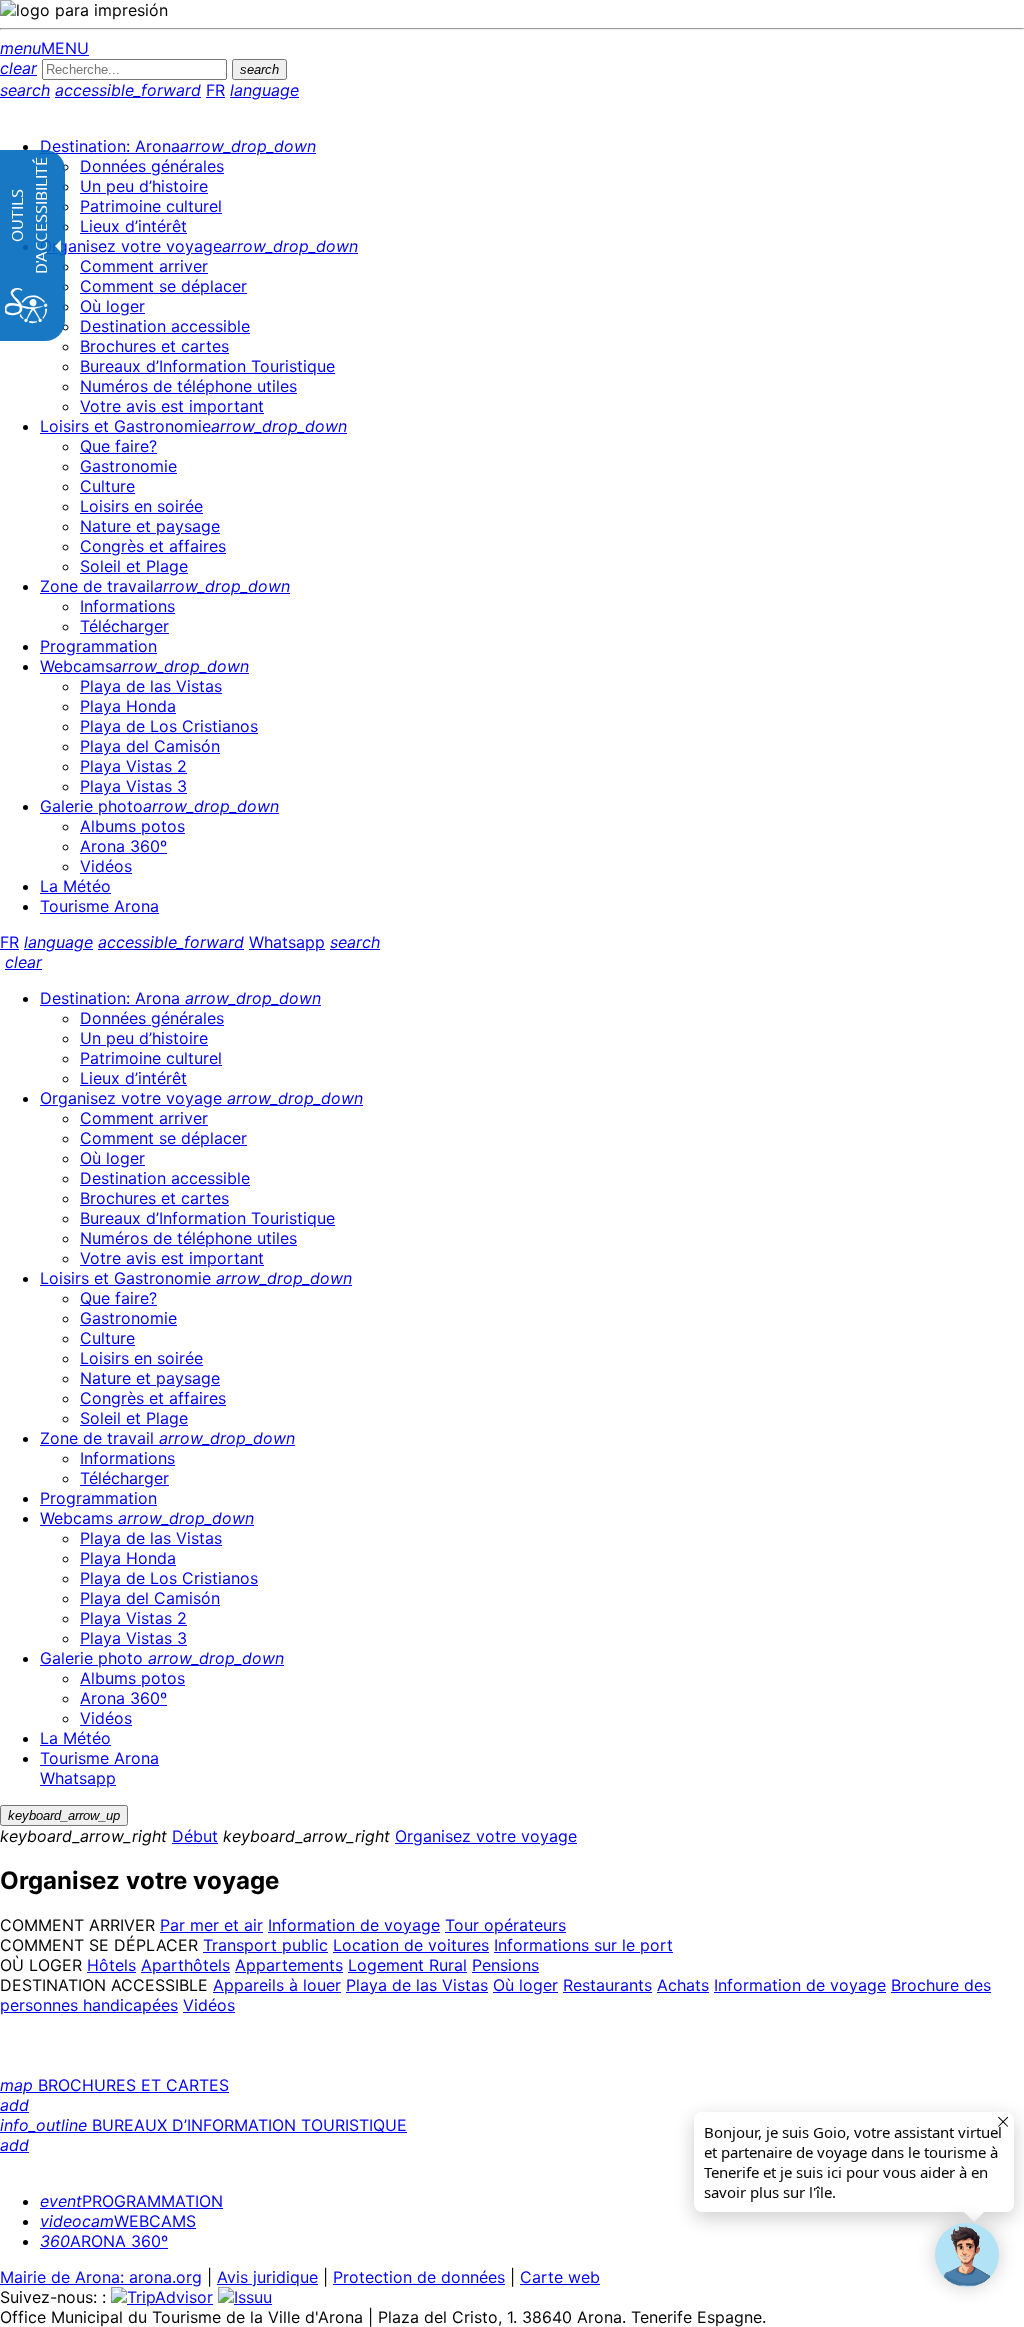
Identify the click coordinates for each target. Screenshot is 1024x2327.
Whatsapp (287, 942)
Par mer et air (211, 1925)
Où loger (525, 1985)
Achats (683, 1985)
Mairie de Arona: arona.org (101, 2277)
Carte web (560, 2277)
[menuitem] (178, 146)
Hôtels (111, 1965)
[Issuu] (245, 2297)
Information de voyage (354, 1925)
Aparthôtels (185, 1965)
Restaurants (607, 1985)
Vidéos (209, 2005)
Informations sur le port (583, 1945)
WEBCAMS (118, 2221)
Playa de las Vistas (417, 1985)
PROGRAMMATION (131, 2201)
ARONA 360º (104, 2241)
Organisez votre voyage (486, 1836)
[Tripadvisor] (162, 2297)
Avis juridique (267, 2277)
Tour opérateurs (505, 1925)
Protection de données (419, 2277)
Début (195, 1836)
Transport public (265, 1945)
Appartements (289, 1965)
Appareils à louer (277, 1985)
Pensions (505, 1965)
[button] (967, 2255)
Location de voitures (411, 1945)
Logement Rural (407, 1965)
